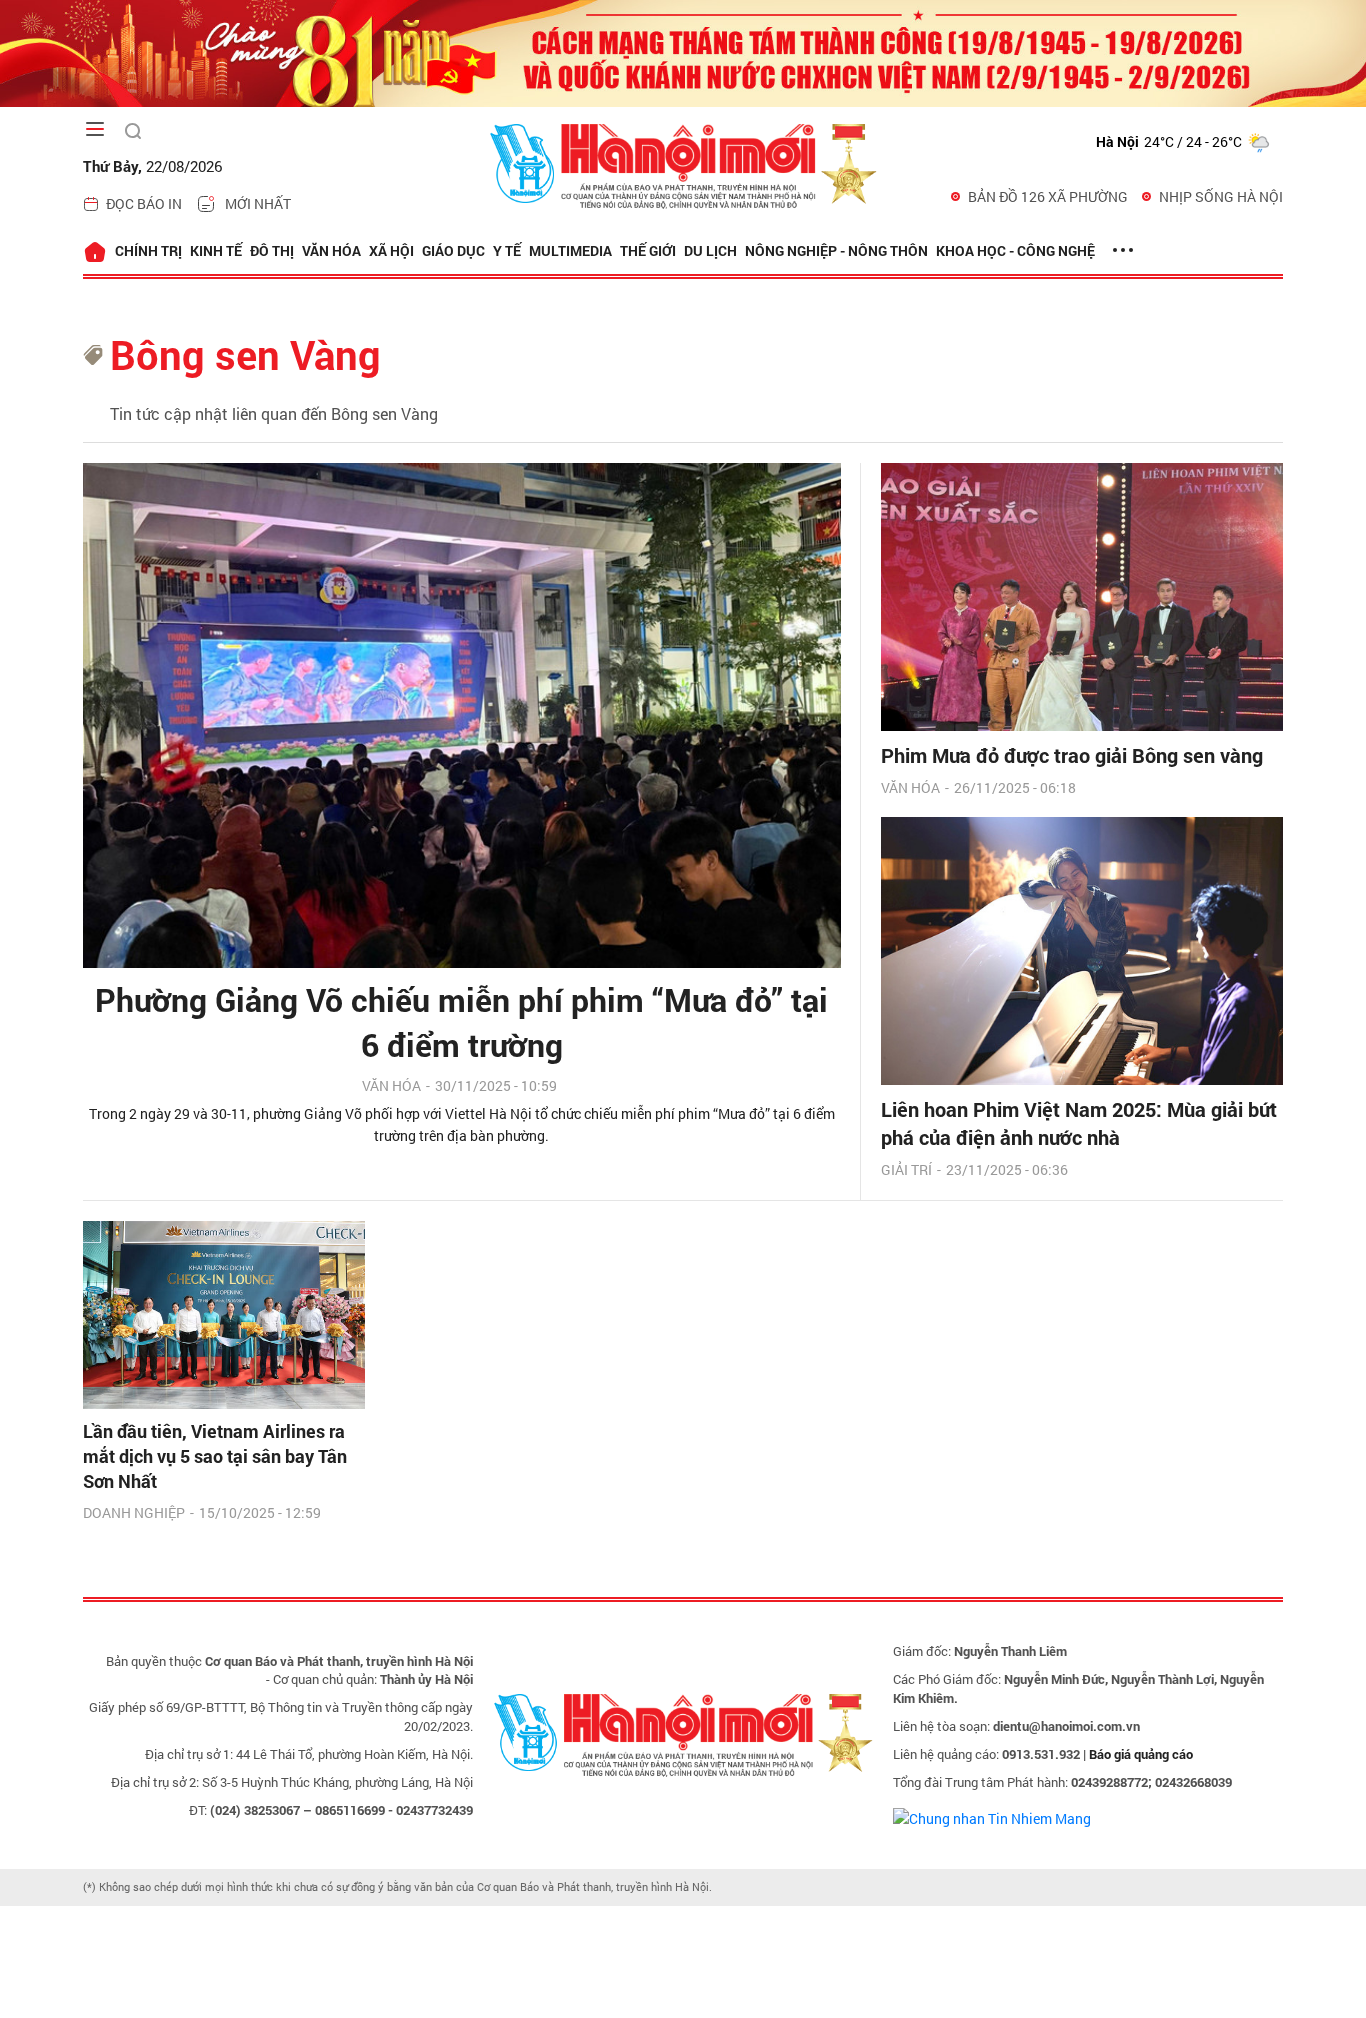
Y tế (507, 250)
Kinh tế (216, 250)
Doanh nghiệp (134, 1512)
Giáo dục (453, 250)
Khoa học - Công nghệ (1015, 250)
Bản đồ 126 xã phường (1048, 196)
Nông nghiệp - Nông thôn (836, 250)
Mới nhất (258, 203)
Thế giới (648, 250)
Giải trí (906, 1169)
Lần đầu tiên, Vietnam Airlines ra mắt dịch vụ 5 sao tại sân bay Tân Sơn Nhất (215, 1456)
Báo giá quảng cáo (1141, 1754)
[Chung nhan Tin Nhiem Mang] (992, 1816)
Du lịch (710, 250)
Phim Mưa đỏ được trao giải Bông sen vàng (1072, 755)
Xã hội (391, 250)
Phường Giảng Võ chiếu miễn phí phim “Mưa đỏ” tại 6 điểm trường (461, 1022)
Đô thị (272, 250)
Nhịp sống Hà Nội (1221, 196)
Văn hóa (331, 250)
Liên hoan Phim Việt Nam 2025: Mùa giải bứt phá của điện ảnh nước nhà (1079, 1123)
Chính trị (148, 250)
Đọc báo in (144, 203)
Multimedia (570, 250)
